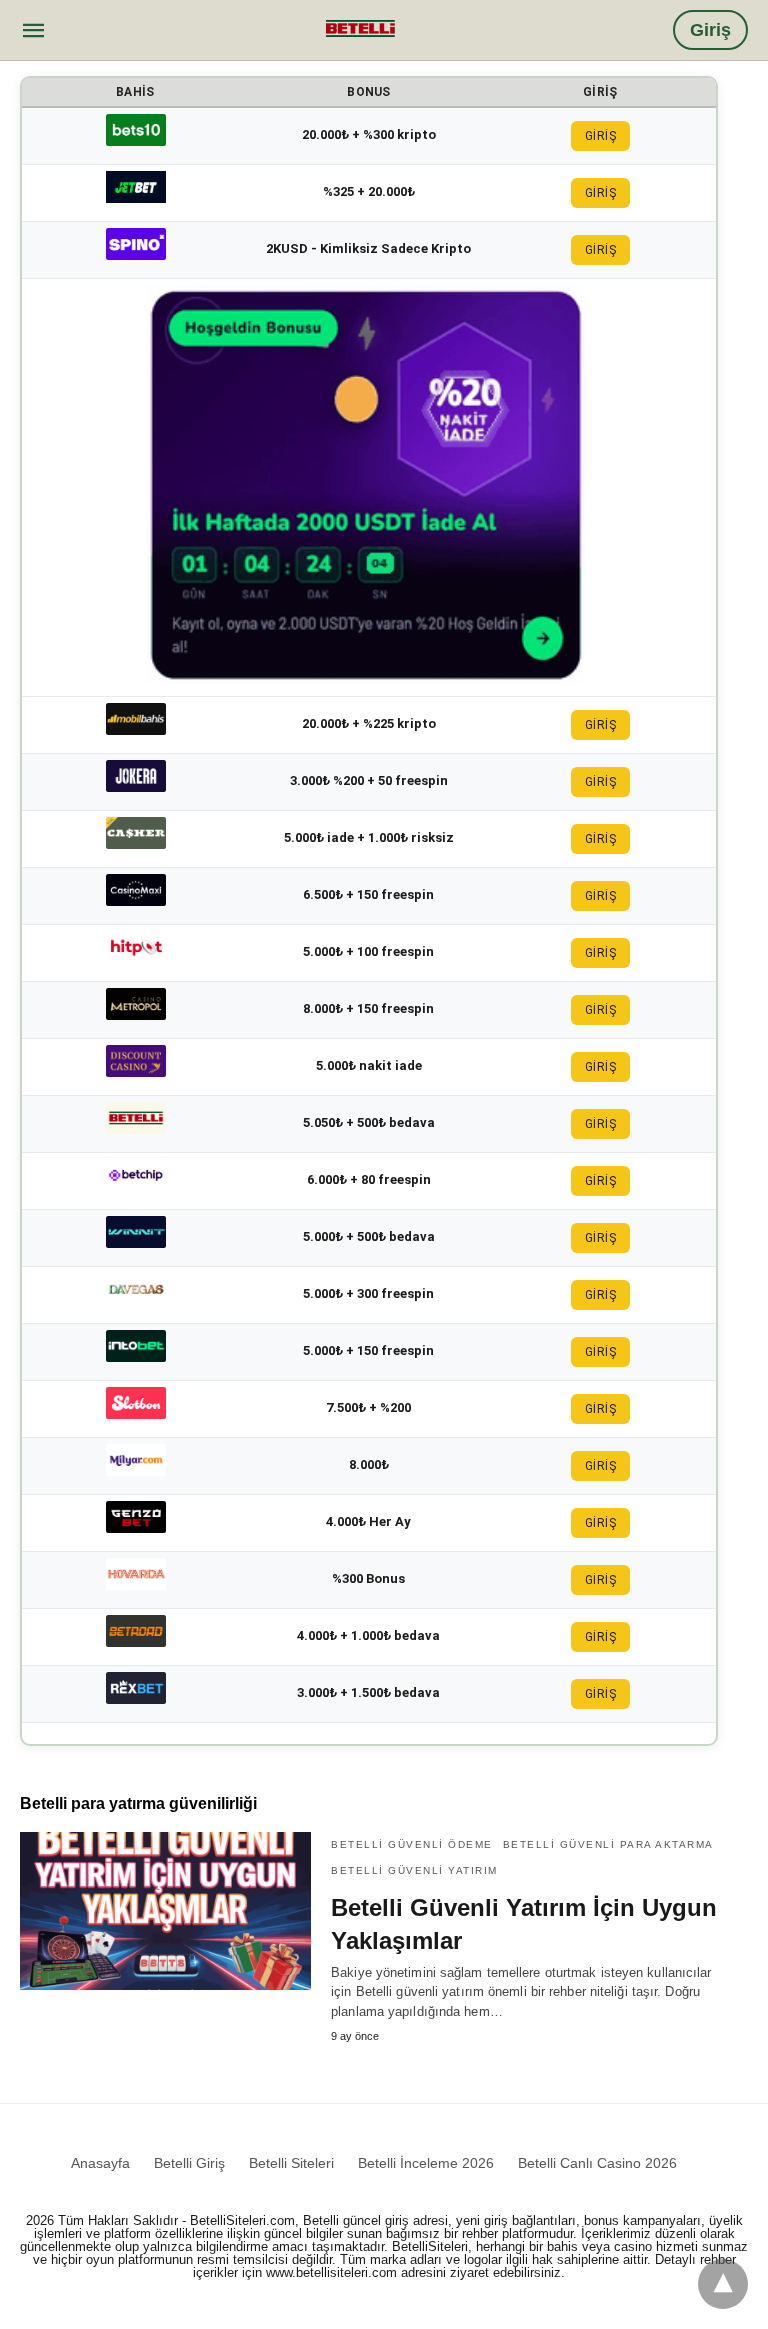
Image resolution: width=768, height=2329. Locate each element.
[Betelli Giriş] (360, 28)
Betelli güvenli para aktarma (608, 1844)
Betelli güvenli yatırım (414, 1870)
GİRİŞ (601, 136)
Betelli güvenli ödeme (412, 1844)
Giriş (710, 30)
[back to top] (723, 2284)
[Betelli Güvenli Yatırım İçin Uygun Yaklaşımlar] (165, 1911)
